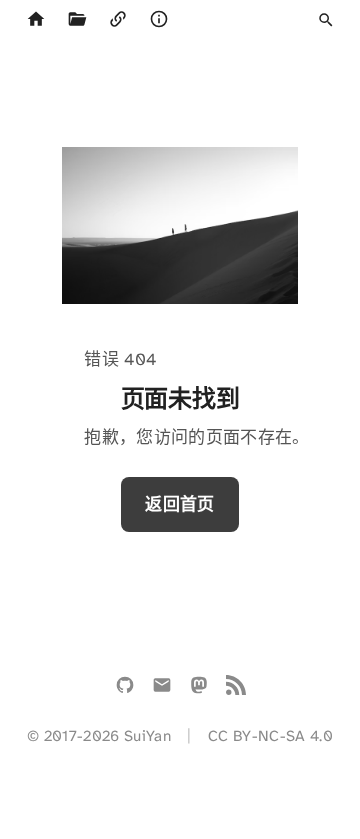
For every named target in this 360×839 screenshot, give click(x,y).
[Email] (162, 689)
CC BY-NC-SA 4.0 (270, 736)
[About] (158, 19)
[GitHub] (125, 689)
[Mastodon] (199, 689)
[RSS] (236, 689)
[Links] (117, 19)
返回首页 (179, 504)
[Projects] (76, 19)
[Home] (35, 19)
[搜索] (326, 20)
